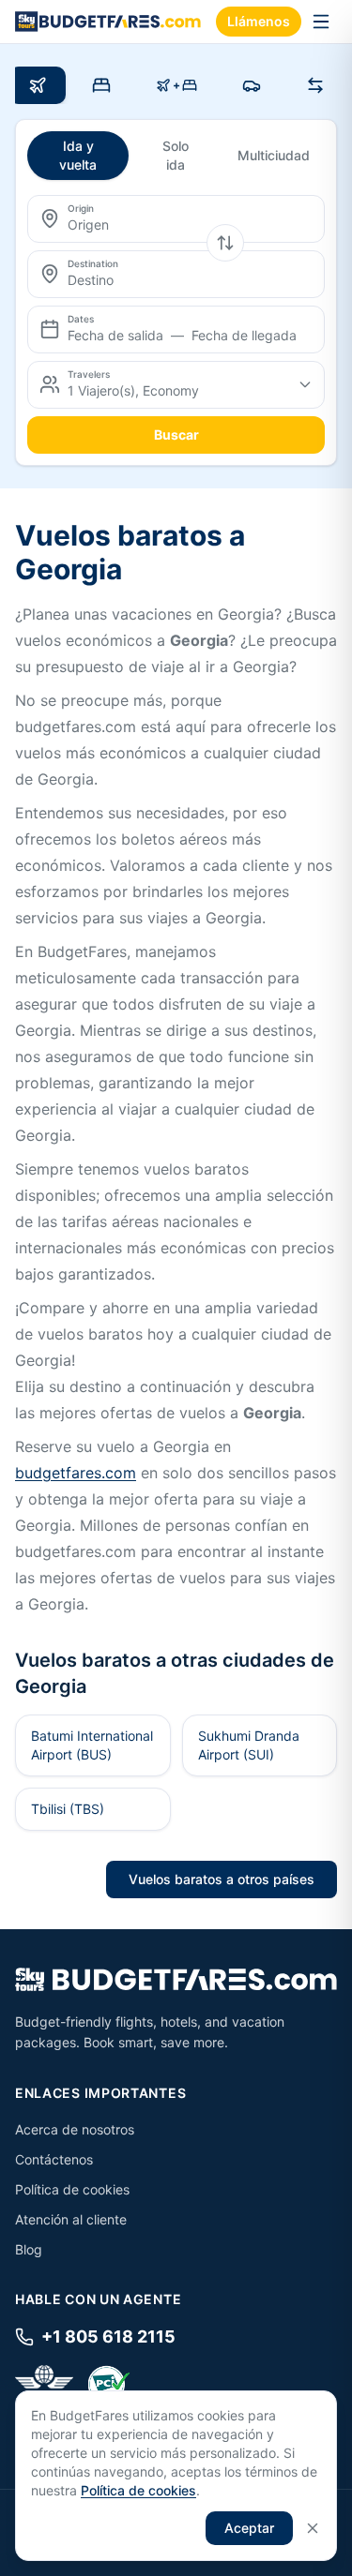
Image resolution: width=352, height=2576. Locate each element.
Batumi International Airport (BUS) (92, 1745)
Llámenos (259, 21)
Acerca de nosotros (75, 2129)
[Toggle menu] (321, 22)
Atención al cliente (71, 2219)
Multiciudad (274, 155)
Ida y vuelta (78, 155)
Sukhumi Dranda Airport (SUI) (249, 1745)
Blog (29, 2249)
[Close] (313, 2528)
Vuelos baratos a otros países (222, 1879)
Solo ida (176, 155)
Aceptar (249, 2528)
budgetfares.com (76, 1473)
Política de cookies (72, 2189)
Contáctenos (54, 2159)
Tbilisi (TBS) (68, 1809)
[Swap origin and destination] (225, 243)
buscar (176, 434)
